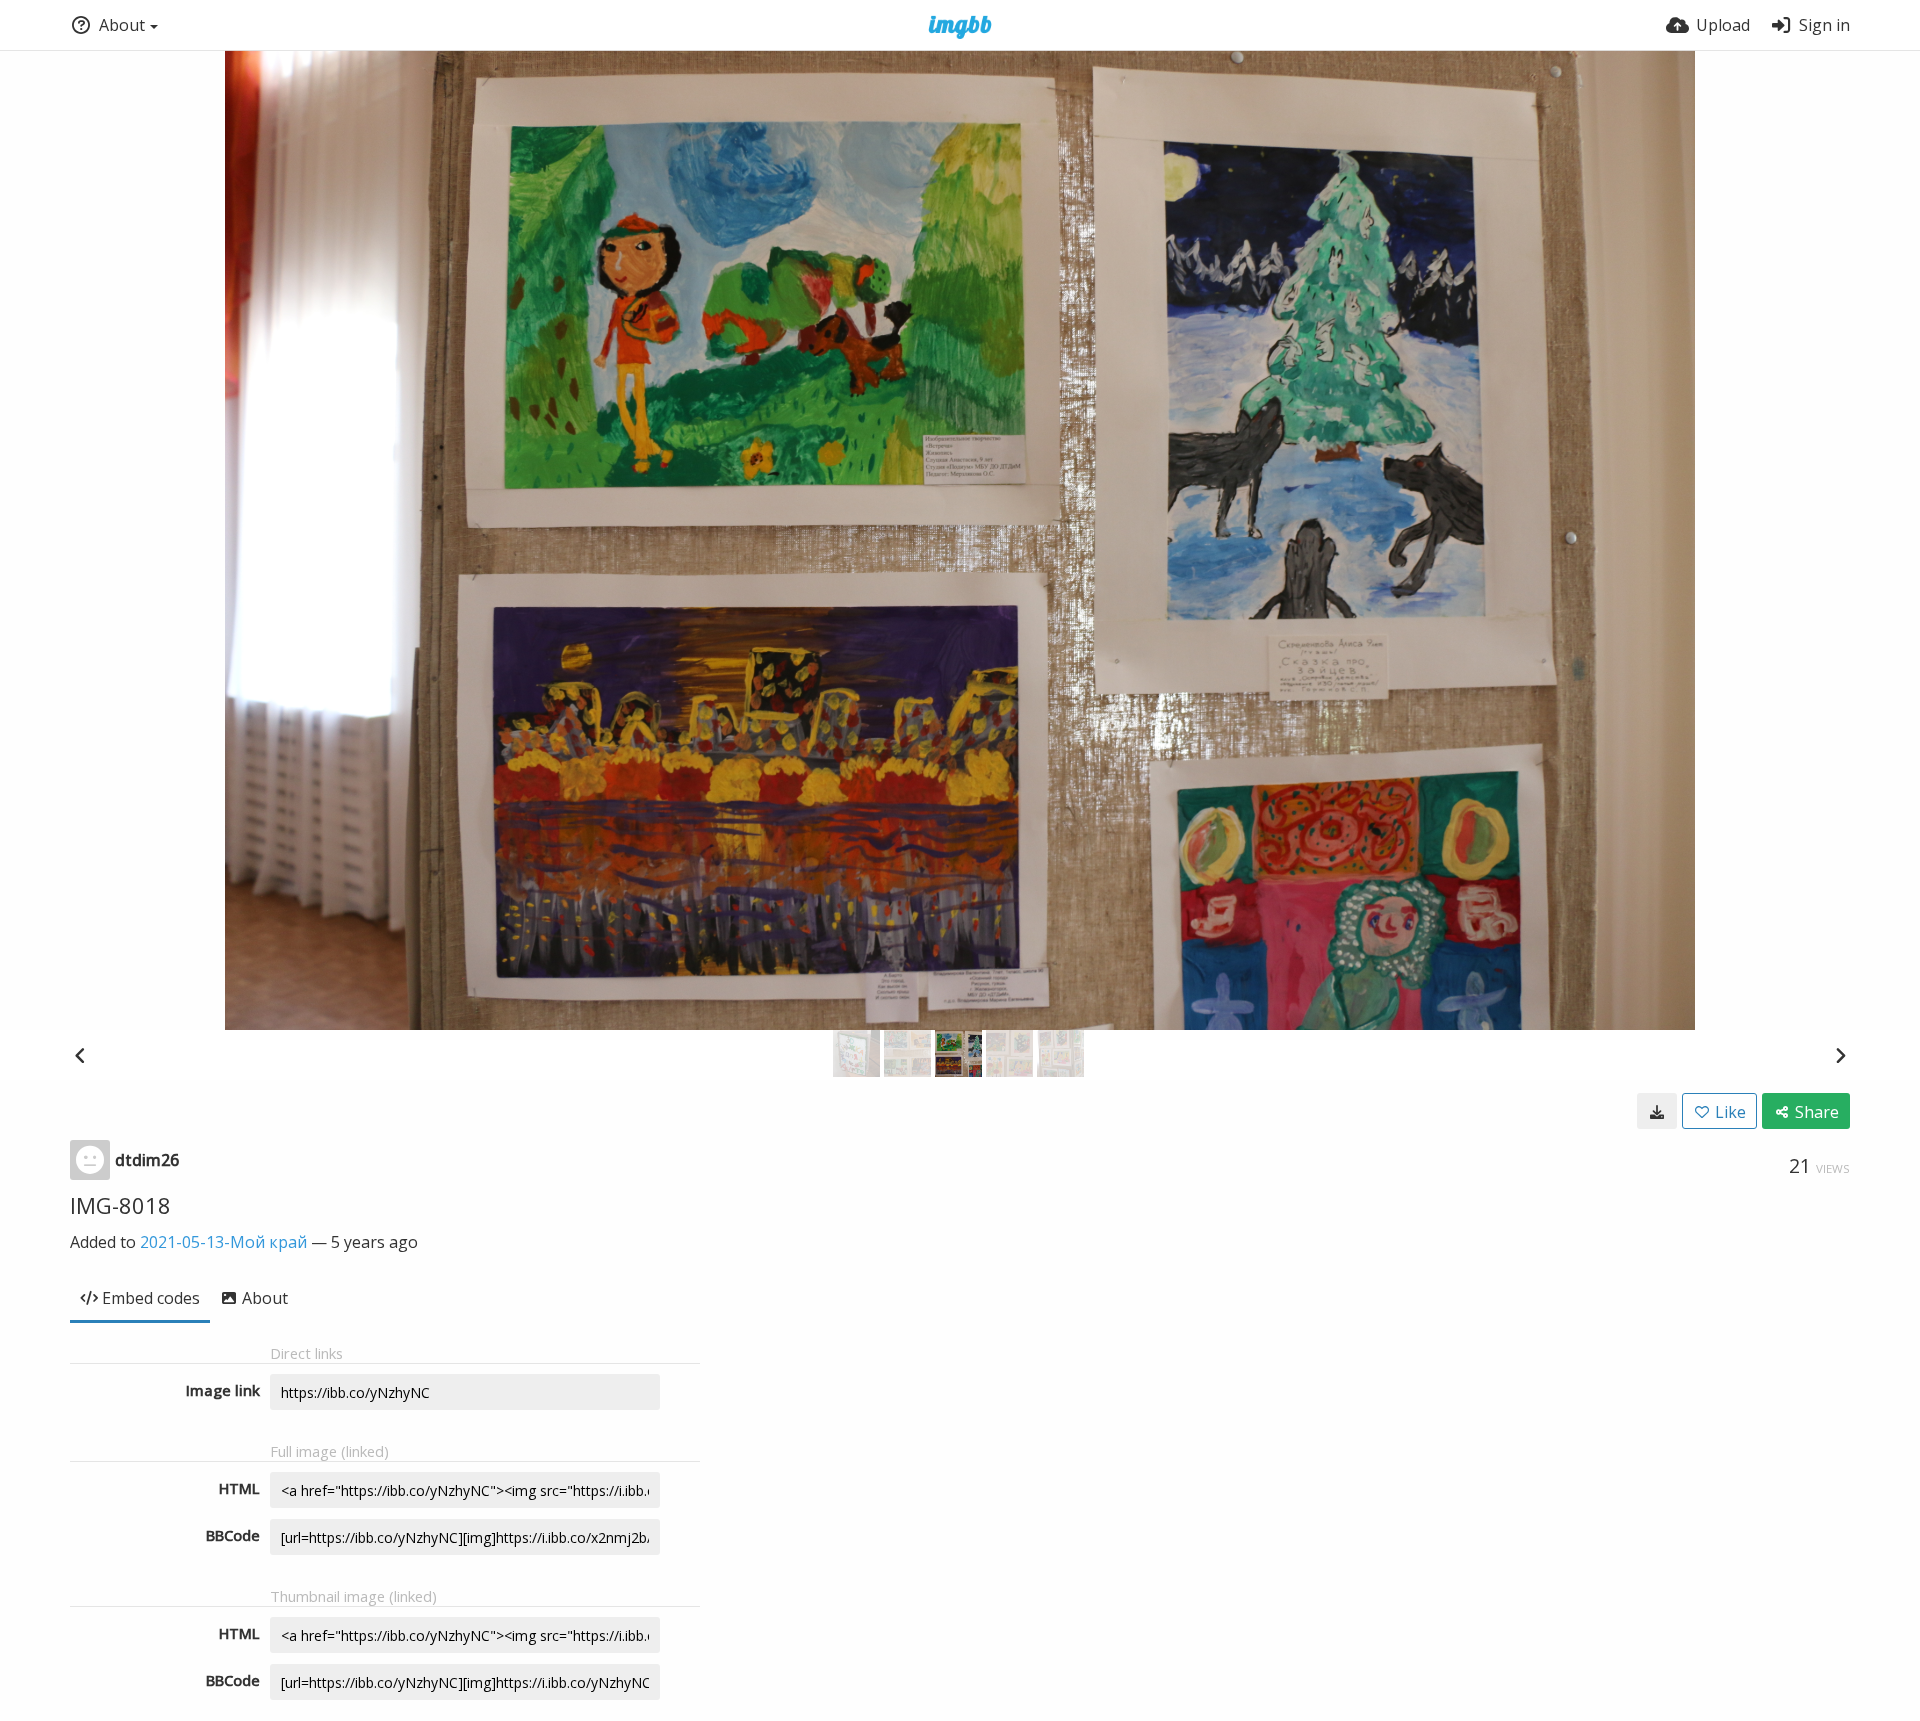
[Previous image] (80, 1055)
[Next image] (1840, 1055)
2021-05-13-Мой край (223, 1242)
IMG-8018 (120, 1205)
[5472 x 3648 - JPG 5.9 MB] (1657, 1111)
